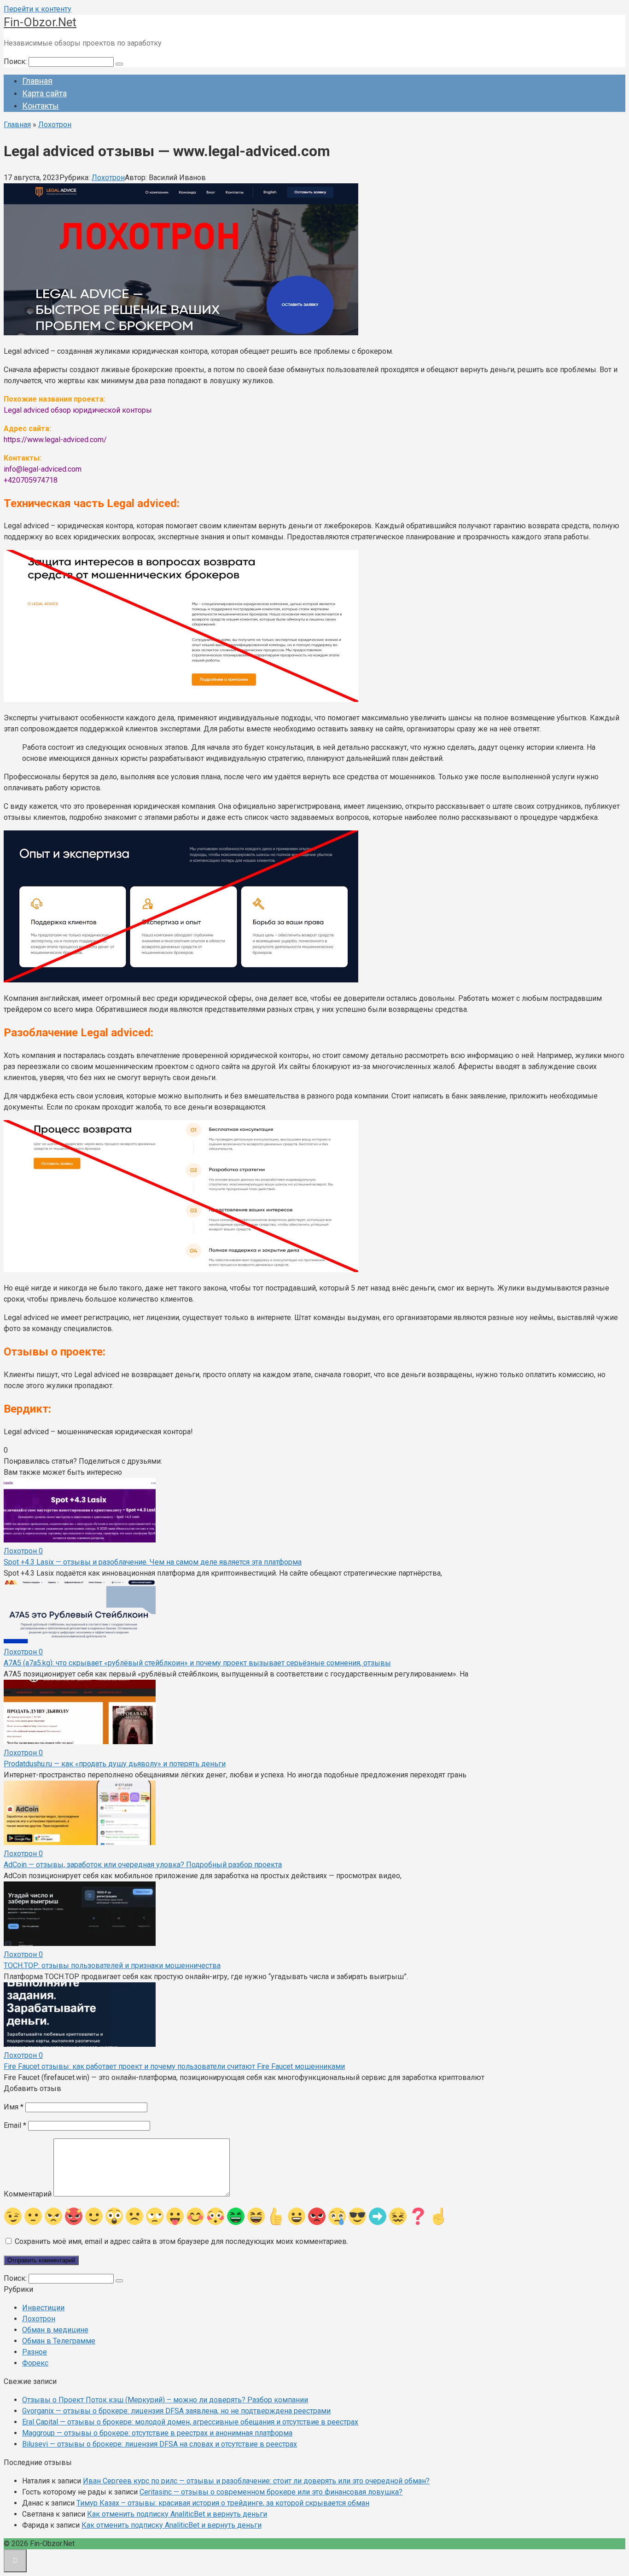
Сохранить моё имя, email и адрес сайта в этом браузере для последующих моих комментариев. (181, 2241)
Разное (35, 2352)
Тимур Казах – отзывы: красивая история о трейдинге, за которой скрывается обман (223, 2503)
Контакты (41, 106)
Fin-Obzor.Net (40, 22)
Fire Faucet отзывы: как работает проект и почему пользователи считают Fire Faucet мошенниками (174, 2066)
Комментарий (28, 2194)
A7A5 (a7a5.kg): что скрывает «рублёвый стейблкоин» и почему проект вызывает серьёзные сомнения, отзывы (197, 1663)
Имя (14, 2107)
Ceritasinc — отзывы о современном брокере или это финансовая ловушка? (271, 2492)
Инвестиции (43, 2308)
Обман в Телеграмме (59, 2341)
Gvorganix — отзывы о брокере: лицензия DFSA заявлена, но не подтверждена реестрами (176, 2411)
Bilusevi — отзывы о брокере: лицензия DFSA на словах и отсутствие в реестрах (160, 2444)
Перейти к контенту (38, 9)
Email (15, 2125)
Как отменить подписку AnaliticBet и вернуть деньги (177, 2514)
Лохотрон (108, 178)
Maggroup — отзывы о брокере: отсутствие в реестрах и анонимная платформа (157, 2433)
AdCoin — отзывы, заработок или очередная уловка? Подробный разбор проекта (143, 1865)
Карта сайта (44, 93)
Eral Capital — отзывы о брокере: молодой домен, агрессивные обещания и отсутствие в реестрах (190, 2422)
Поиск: (16, 61)
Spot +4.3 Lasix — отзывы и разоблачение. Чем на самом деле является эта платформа (153, 1562)
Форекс (35, 2363)
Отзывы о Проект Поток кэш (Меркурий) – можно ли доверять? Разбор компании (165, 2400)
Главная (37, 81)
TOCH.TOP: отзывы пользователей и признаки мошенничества (112, 1966)
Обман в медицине (55, 2330)
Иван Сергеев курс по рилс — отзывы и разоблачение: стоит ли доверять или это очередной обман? (256, 2481)
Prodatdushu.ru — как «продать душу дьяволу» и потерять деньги (115, 1764)
